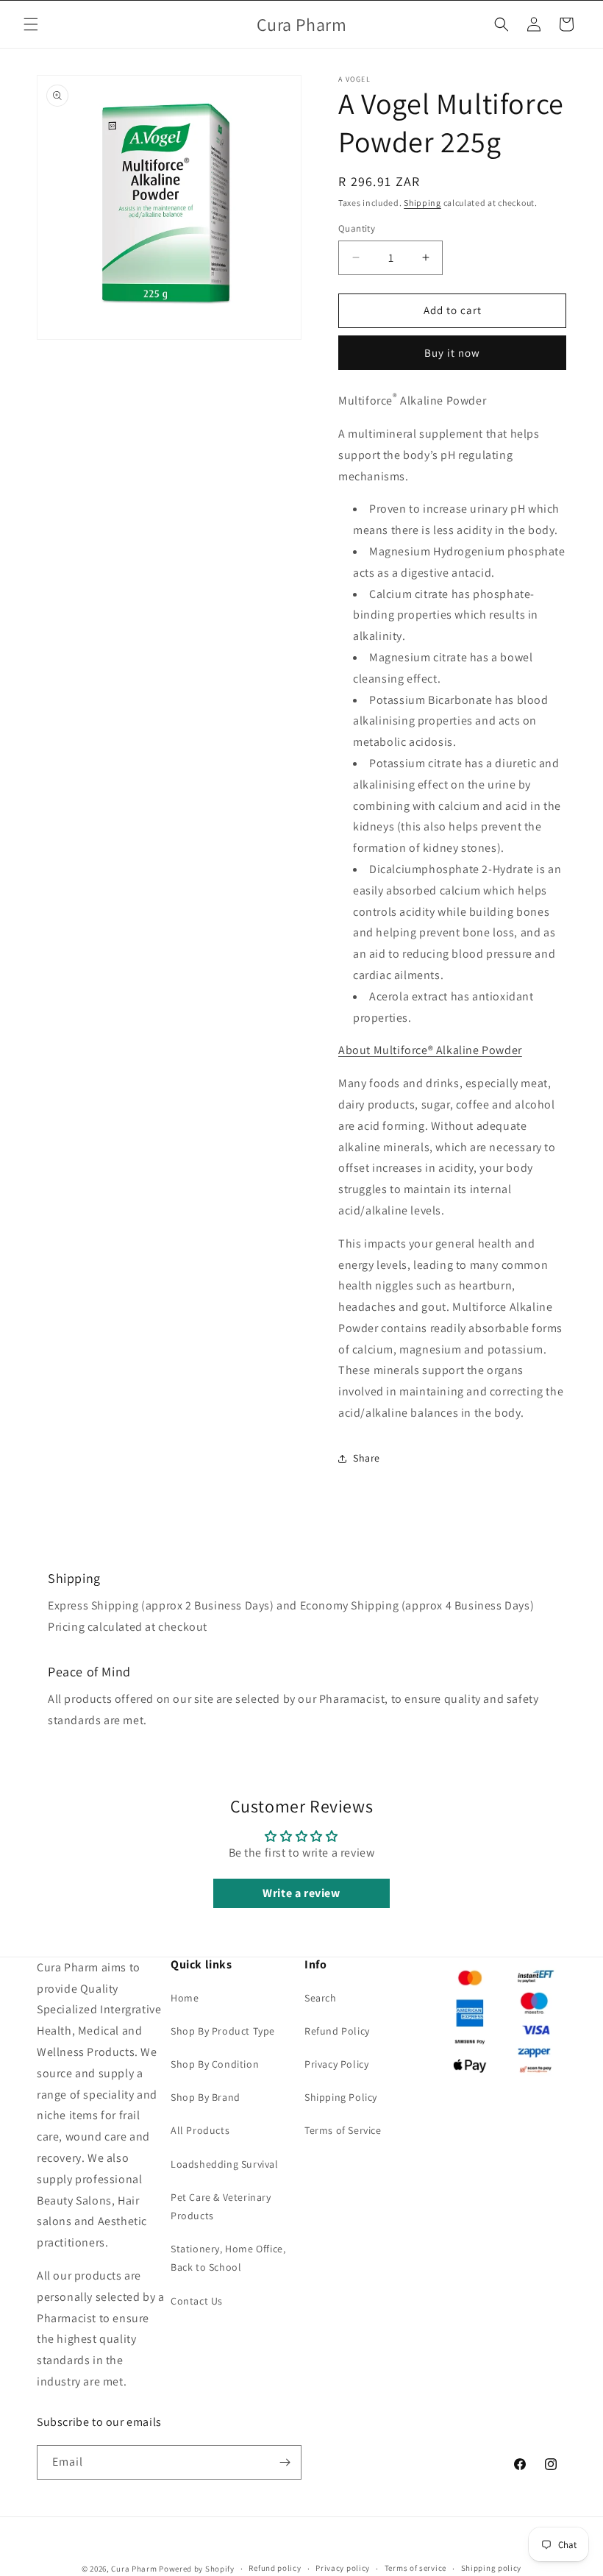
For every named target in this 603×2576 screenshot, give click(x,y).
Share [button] (367, 1458)
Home (185, 1998)
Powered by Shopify (197, 2569)
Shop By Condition (215, 2064)
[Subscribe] (285, 2462)
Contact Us (197, 2301)
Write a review (301, 1893)
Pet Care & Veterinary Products (221, 2206)
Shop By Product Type (223, 2031)
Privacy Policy (336, 2064)
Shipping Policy (341, 2097)
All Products (200, 2130)
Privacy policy (343, 2568)
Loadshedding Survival (225, 2164)
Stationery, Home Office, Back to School (228, 2258)
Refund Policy (337, 2031)
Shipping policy (492, 2568)
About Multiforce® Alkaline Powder (430, 1050)
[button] (31, 24)
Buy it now (452, 353)
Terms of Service (343, 2130)
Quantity (357, 228)
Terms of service (415, 2568)
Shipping (422, 203)
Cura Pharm (134, 2569)
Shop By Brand (206, 2097)
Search (321, 1998)
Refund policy (275, 2568)
